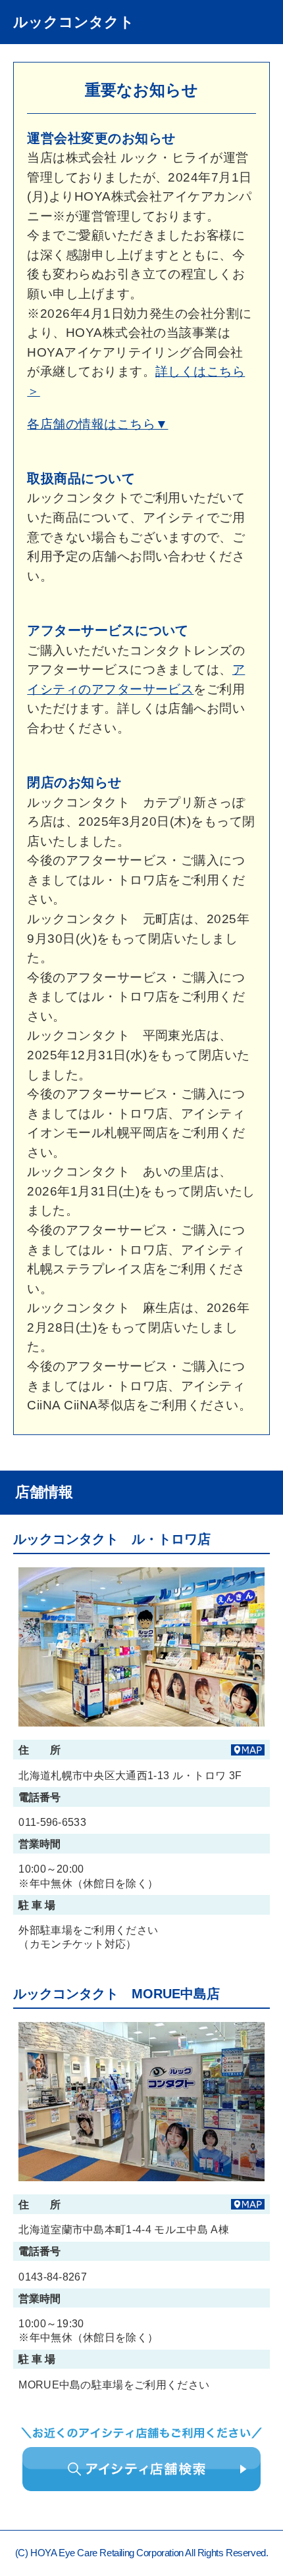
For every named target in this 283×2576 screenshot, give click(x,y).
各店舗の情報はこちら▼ (97, 424)
